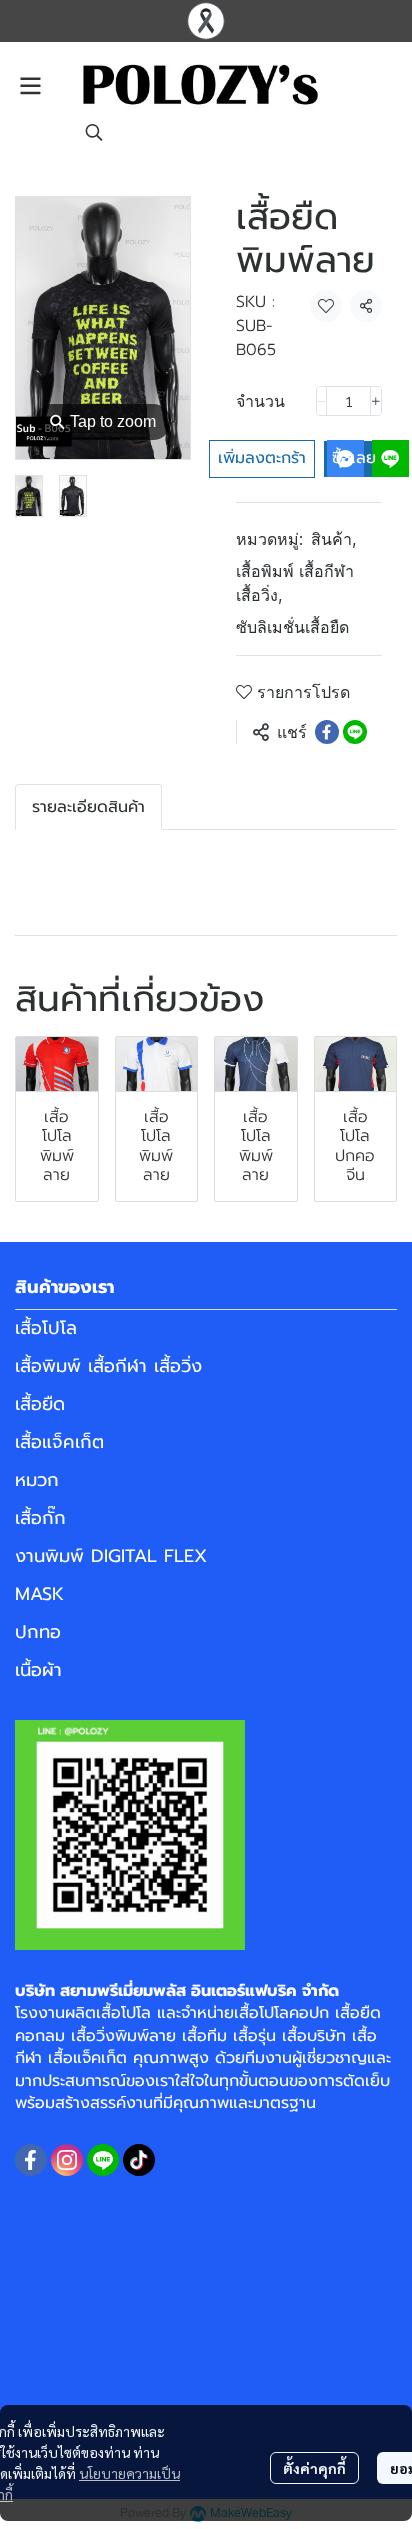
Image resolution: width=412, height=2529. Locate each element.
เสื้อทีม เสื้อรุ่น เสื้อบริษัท (264, 2036)
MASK (39, 1594)
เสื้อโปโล (46, 1328)
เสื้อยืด (40, 1404)
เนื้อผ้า (38, 1670)
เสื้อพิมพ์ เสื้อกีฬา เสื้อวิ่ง (295, 583)
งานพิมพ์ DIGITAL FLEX (111, 1556)
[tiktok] (139, 2160)
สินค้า (333, 539)
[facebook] (31, 2160)
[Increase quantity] (376, 401)
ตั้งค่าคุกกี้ (314, 2468)
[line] (103, 2160)
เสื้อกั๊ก (40, 1518)
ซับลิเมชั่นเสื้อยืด (292, 627)
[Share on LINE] (355, 732)
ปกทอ (38, 1632)
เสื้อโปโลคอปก (281, 2013)
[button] (94, 132)
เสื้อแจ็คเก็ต (59, 1442)
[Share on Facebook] (327, 732)
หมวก (37, 1480)
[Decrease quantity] (322, 401)
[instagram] (67, 2160)
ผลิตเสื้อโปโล (108, 2013)
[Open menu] (30, 86)
